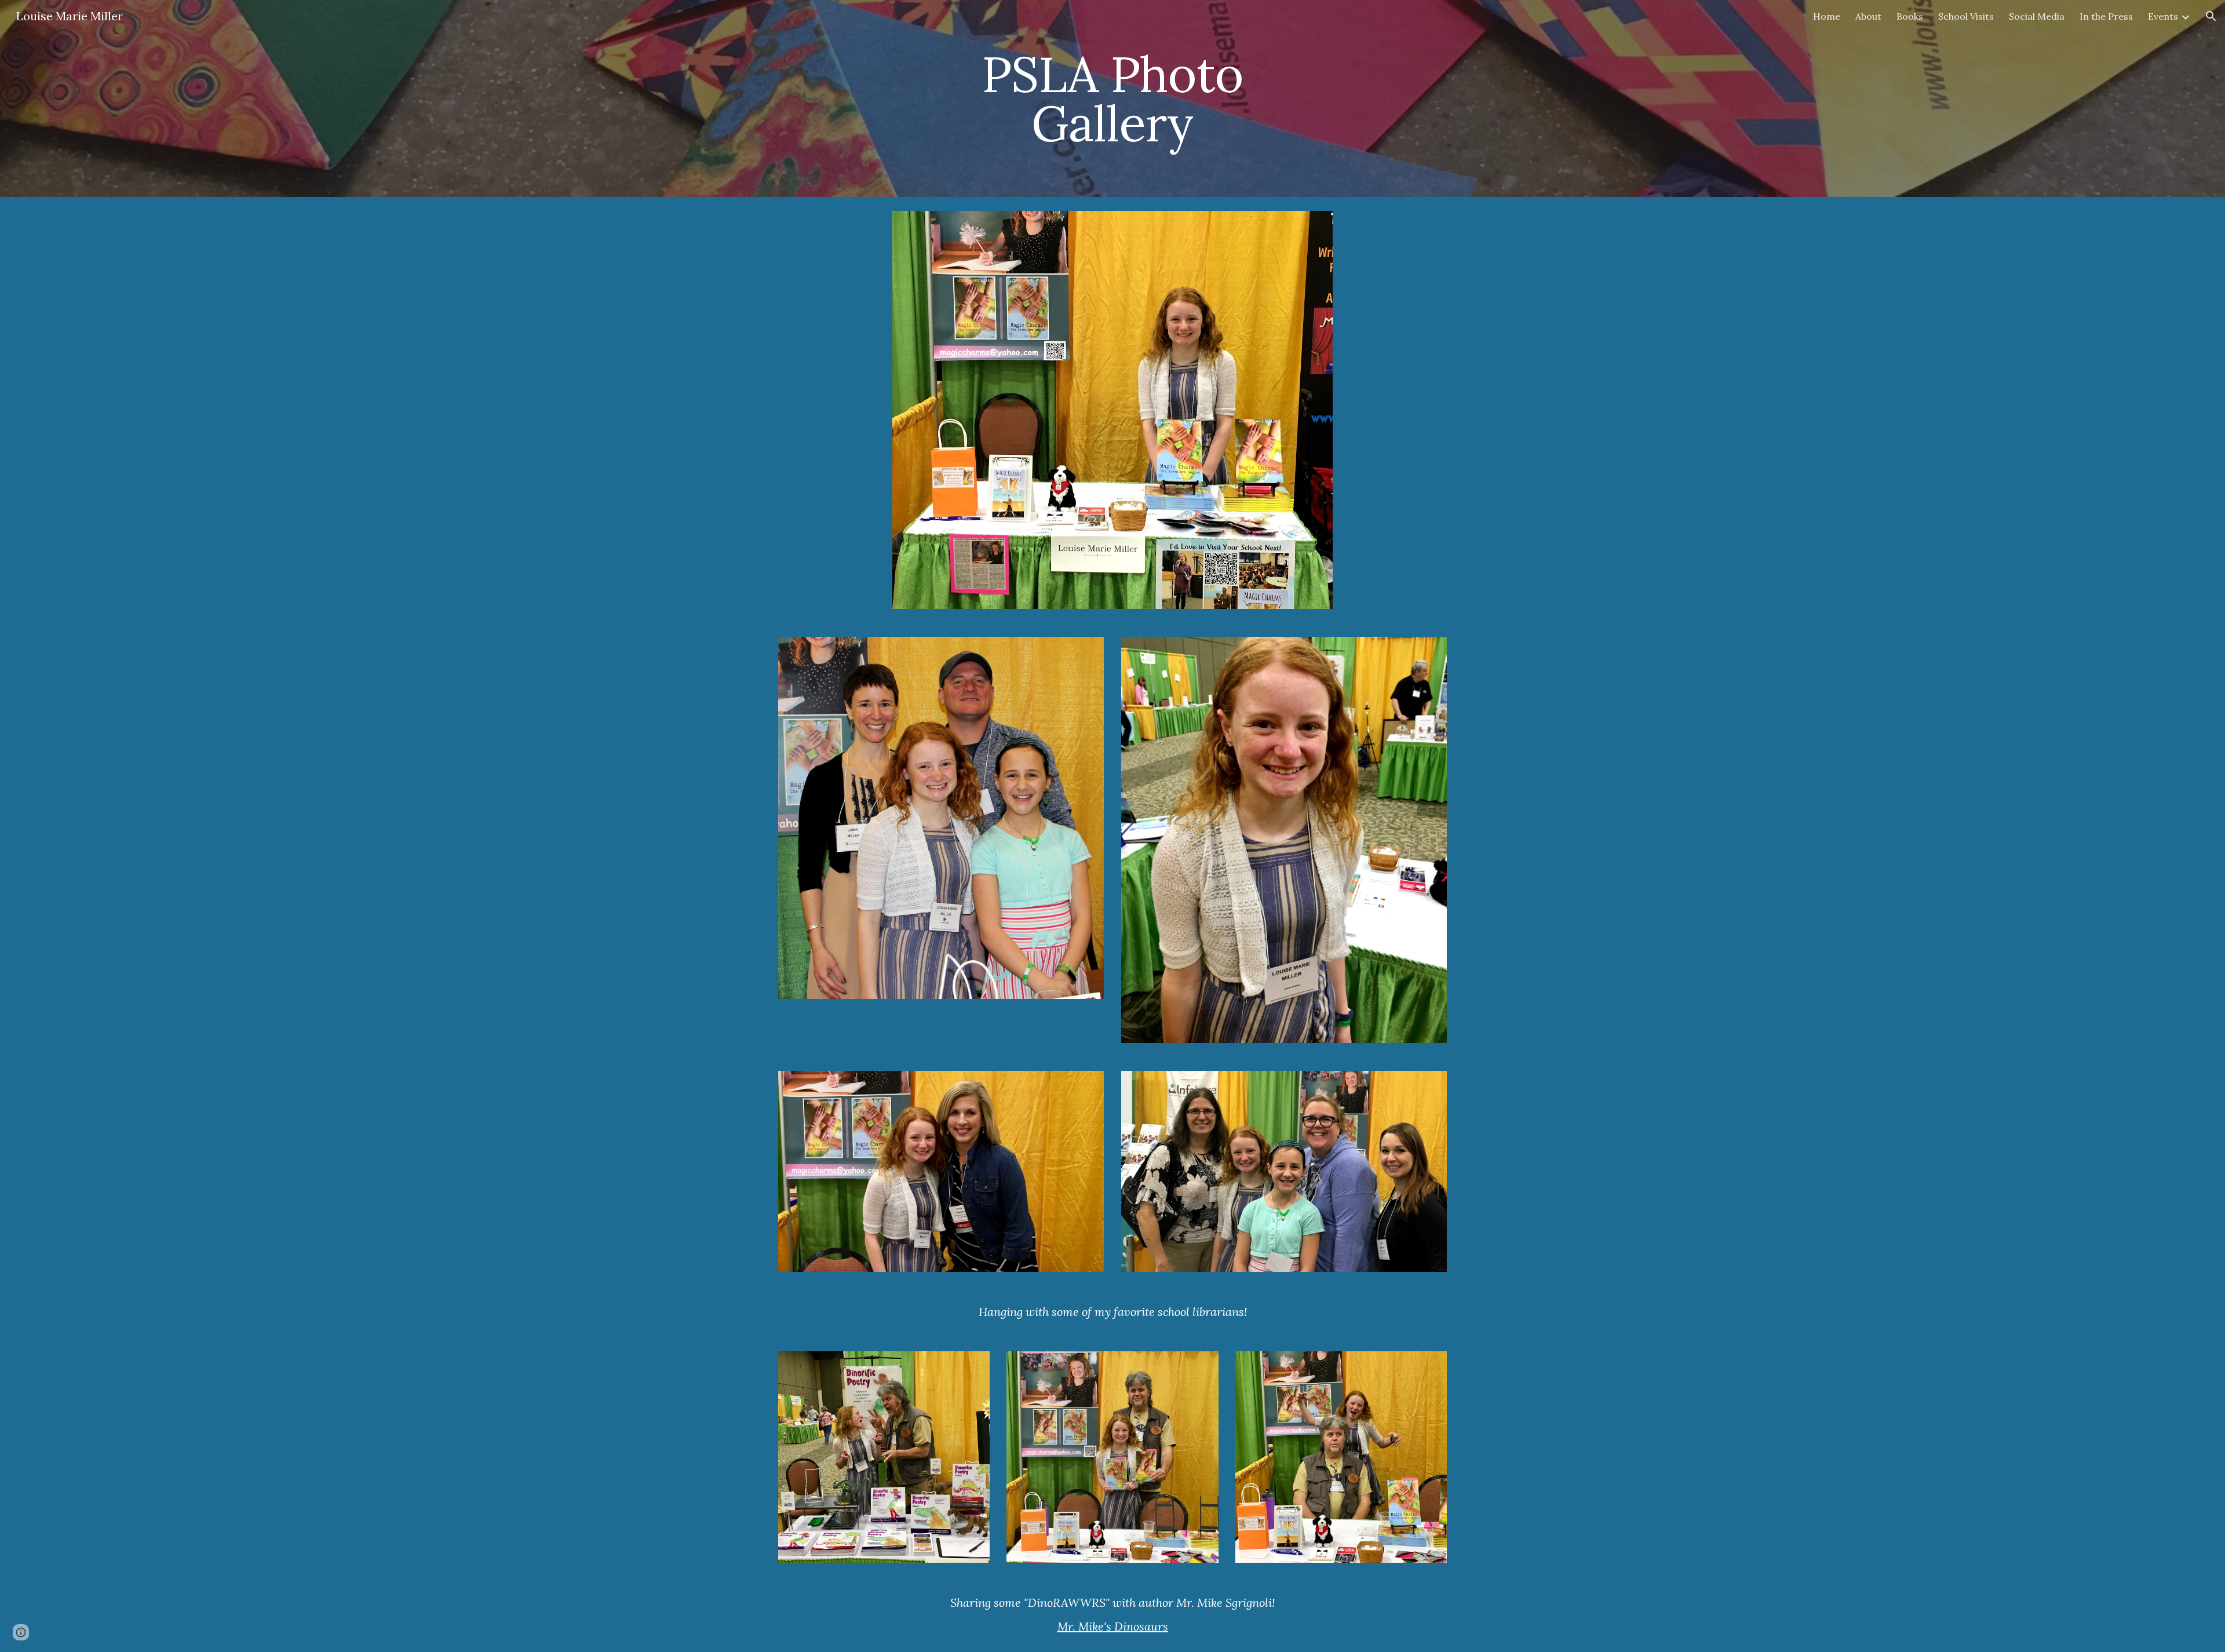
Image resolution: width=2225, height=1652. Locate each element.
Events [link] (2163, 16)
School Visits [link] (1966, 16)
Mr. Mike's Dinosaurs (1113, 1626)
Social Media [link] (2037, 16)
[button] (2211, 16)
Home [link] (1827, 16)
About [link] (1868, 16)
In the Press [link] (2106, 16)
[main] (1112, 99)
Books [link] (1910, 16)
